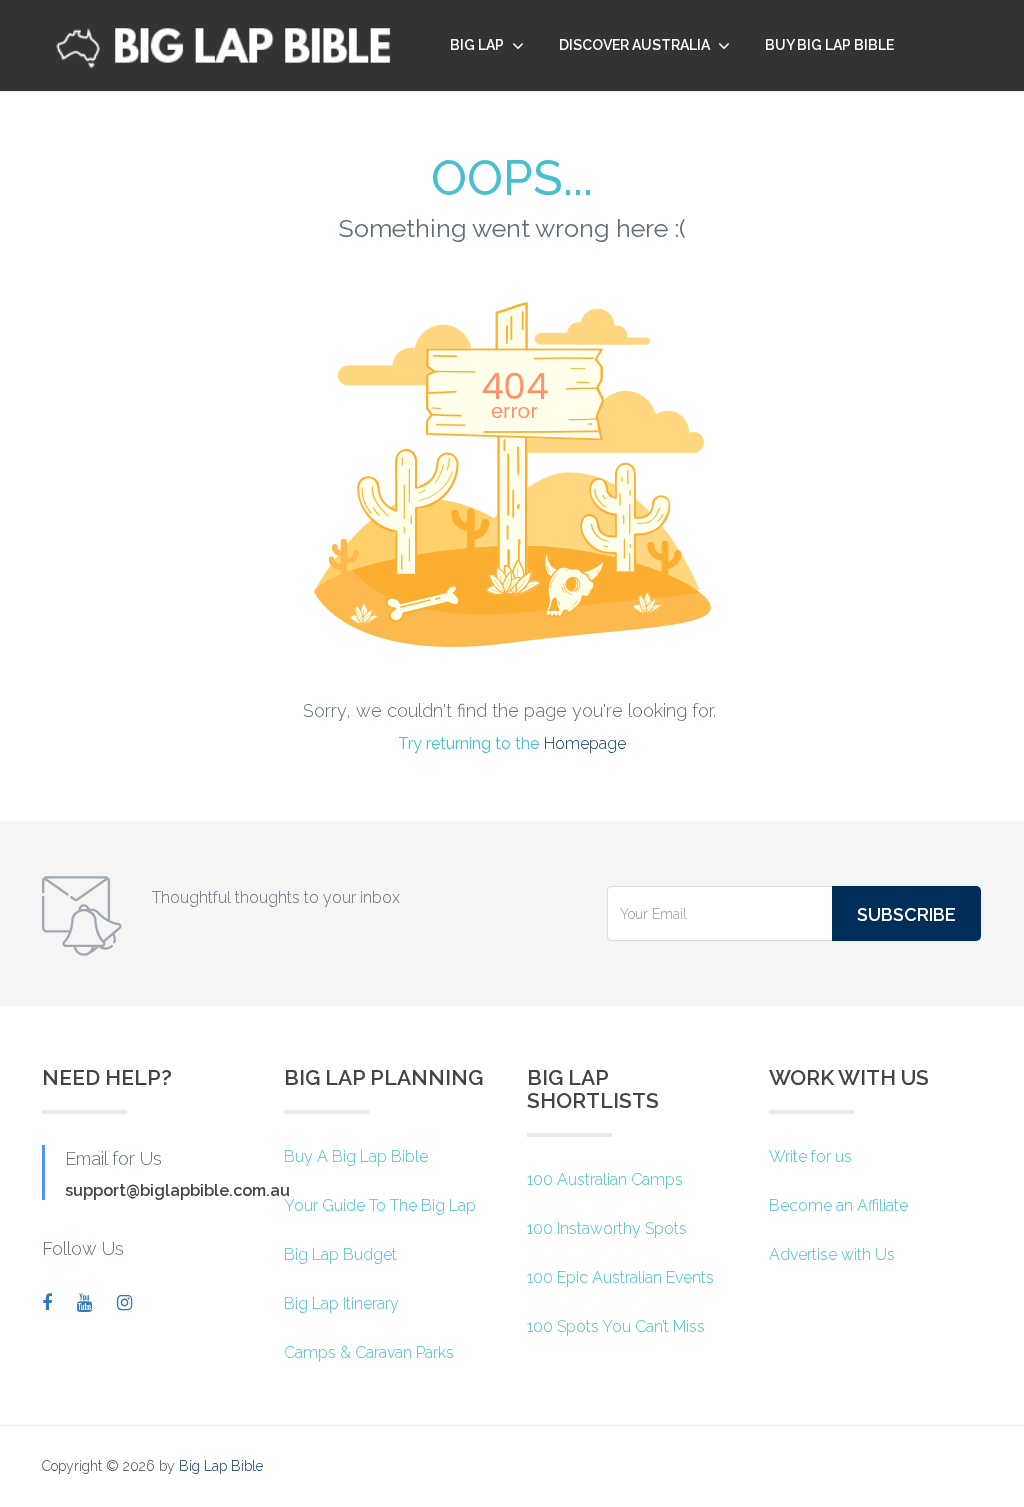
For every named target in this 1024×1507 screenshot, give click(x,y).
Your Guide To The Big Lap (380, 1205)
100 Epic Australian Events (620, 1277)
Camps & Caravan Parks (369, 1352)
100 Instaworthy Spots (607, 1228)
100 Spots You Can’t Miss (616, 1326)
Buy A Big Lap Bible (356, 1156)
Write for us (810, 1156)
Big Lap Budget (340, 1254)
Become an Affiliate (838, 1205)
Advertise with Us (832, 1254)
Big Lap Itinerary (341, 1303)
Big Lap (477, 45)
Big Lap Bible (221, 1466)
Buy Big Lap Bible (829, 45)
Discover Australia (634, 45)
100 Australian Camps (605, 1179)
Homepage (585, 743)
